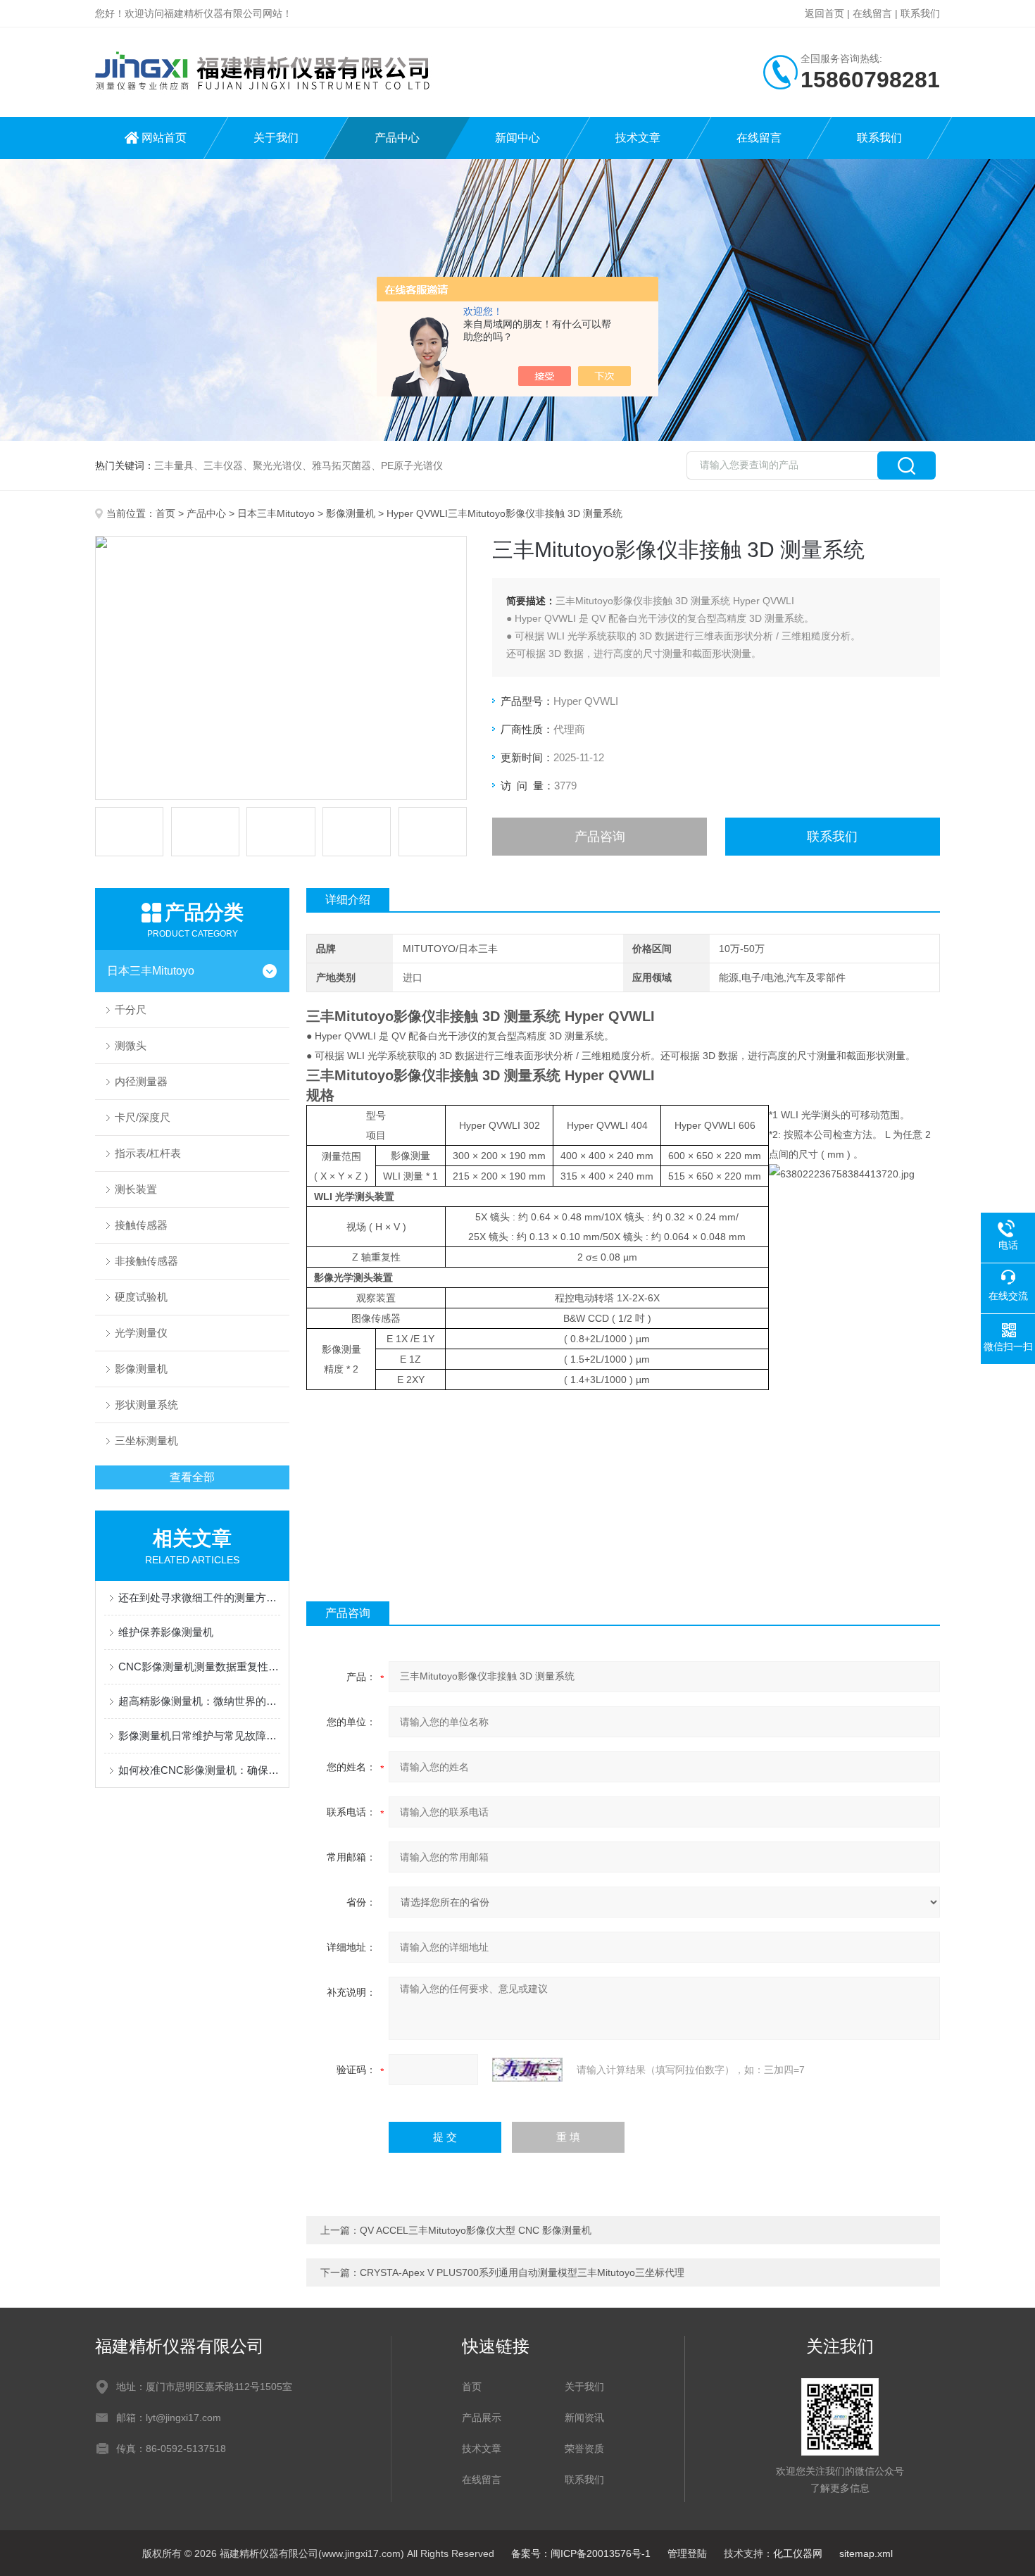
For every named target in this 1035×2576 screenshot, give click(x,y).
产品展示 (482, 2418)
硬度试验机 (141, 1297)
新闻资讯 (584, 2418)
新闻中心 (517, 138)
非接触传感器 (146, 1261)
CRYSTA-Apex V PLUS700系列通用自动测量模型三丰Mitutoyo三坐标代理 (522, 2272)
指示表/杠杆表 (148, 1153)
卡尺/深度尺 (143, 1117)
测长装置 (136, 1189)
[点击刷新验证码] (527, 2070)
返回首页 (824, 13)
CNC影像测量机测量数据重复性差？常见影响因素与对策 (199, 1667)
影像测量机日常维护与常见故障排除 (199, 1736)
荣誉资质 (584, 2449)
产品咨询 (600, 837)
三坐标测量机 (146, 1440)
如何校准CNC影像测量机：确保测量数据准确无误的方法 (199, 1770)
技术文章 (638, 138)
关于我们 (276, 138)
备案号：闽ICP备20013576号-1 (581, 2553)
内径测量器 (141, 1081)
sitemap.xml (866, 2553)
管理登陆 (687, 2553)
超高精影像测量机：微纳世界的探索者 (199, 1701)
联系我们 (920, 13)
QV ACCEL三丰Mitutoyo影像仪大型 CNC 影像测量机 (476, 2230)
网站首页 (164, 138)
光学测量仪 (141, 1333)
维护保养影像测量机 (166, 1632)
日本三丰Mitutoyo (276, 513)
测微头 (131, 1045)
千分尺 (131, 1009)
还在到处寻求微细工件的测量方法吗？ (199, 1598)
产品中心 (397, 138)
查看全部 (192, 1477)
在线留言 (872, 13)
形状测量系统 (146, 1405)
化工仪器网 (798, 2553)
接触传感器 (141, 1225)
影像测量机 (351, 513)
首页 (165, 513)
